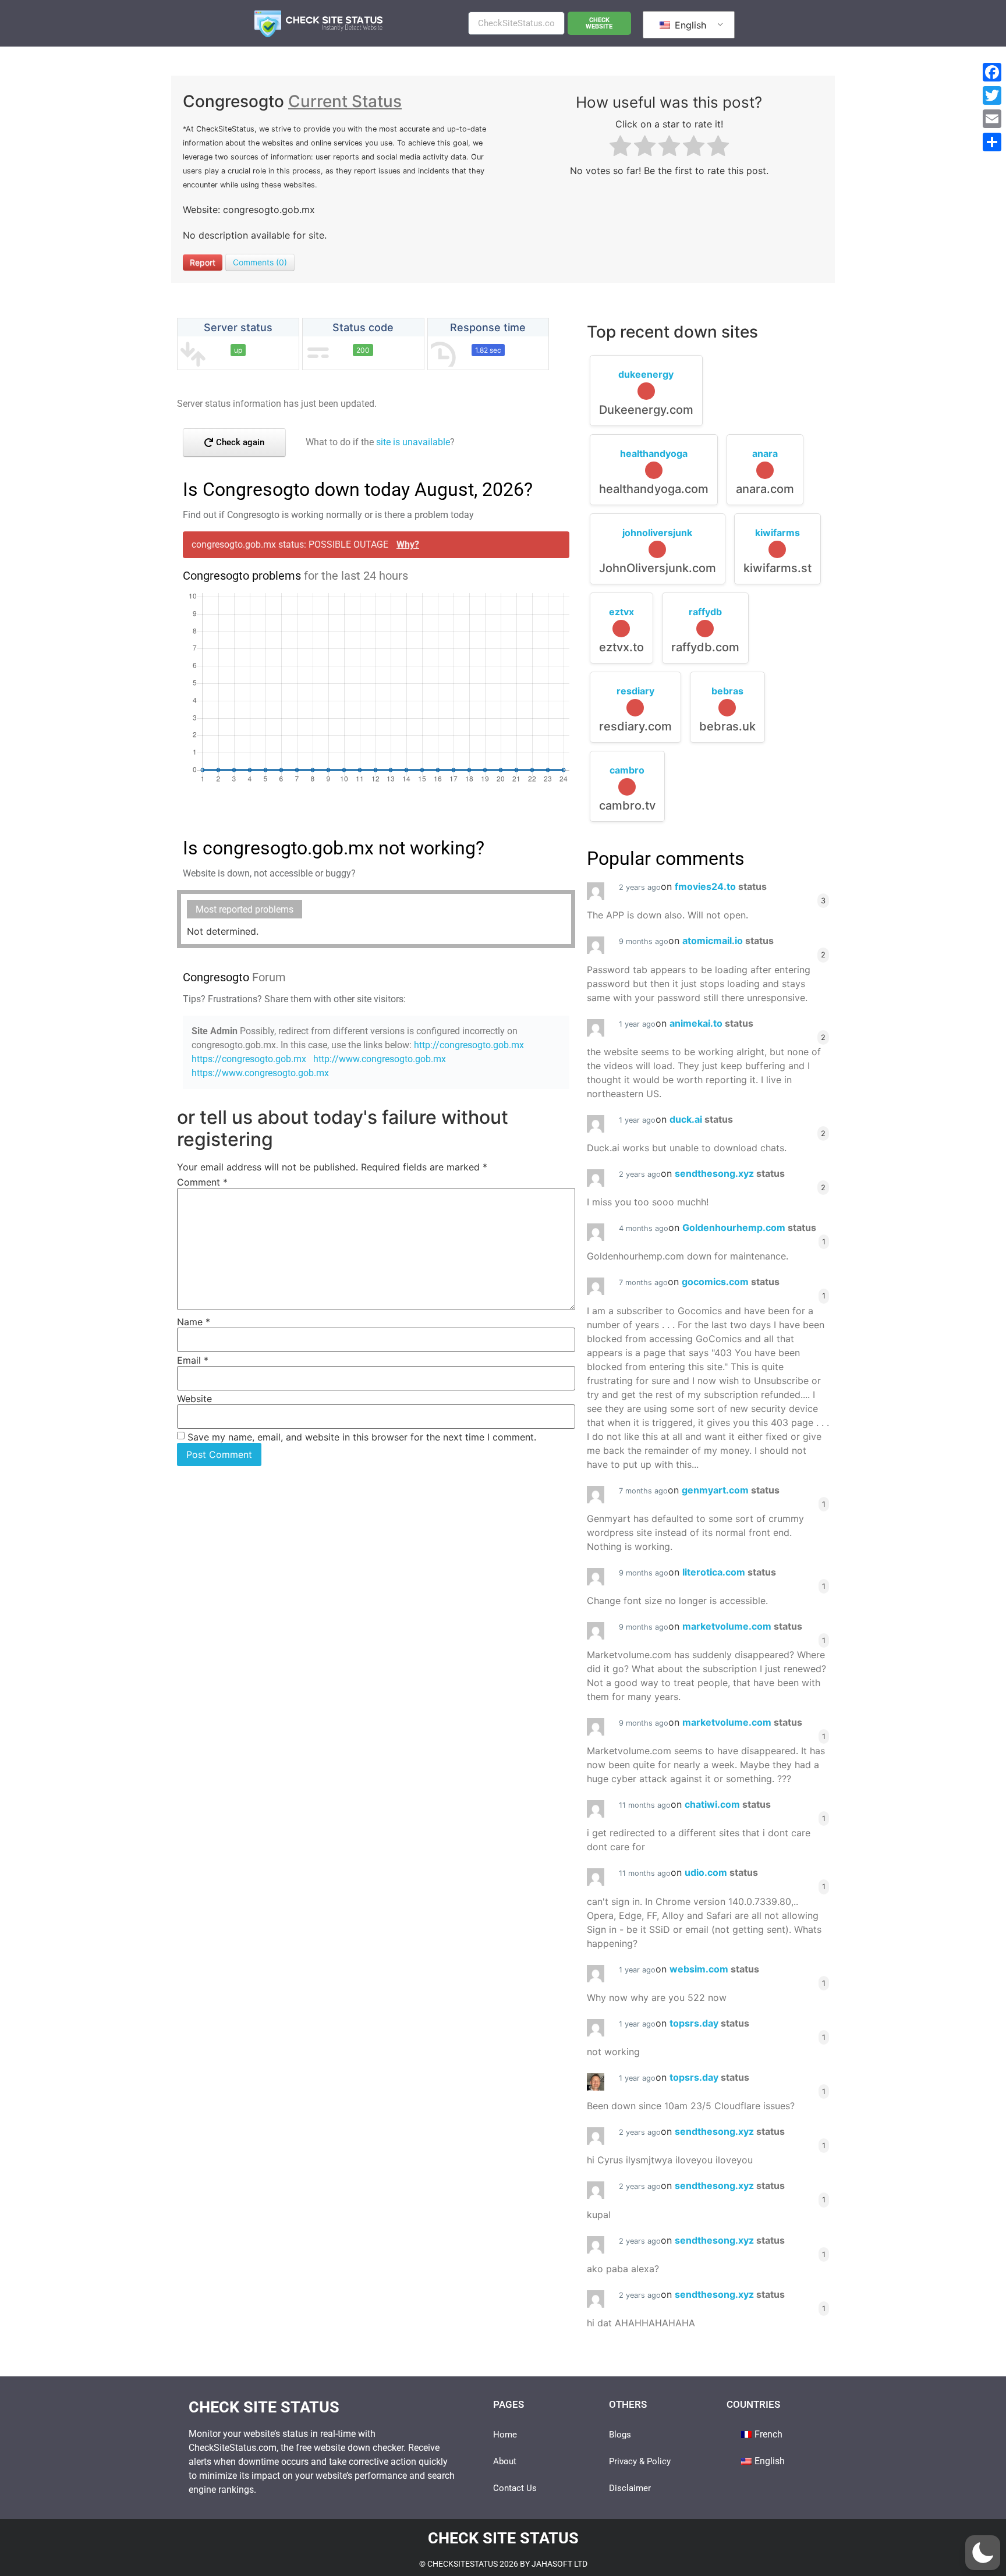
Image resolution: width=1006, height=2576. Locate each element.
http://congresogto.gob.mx (469, 1045)
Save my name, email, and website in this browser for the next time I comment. (362, 1437)
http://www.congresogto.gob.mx (380, 1059)
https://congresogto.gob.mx (249, 1059)
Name (194, 1322)
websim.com (714, 1969)
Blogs (620, 2435)
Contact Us (515, 2488)
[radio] (620, 148)
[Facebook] (992, 72)
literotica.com (729, 1572)
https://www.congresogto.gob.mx (260, 1073)
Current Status (345, 101)
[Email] (992, 119)
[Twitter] (992, 95)
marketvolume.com (742, 1626)
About (505, 2461)
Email (193, 1360)
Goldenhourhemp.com (749, 1227)
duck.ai (701, 1119)
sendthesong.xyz (730, 1173)
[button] (983, 2553)
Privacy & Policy (640, 2461)
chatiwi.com (728, 1804)
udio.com (721, 1872)
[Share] (992, 142)
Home (505, 2435)
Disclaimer (630, 2488)
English (689, 25)
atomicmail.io (728, 941)
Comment (202, 1182)
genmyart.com (731, 1490)
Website (194, 1399)
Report (203, 262)
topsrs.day (709, 2023)
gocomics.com (731, 1282)
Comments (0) (260, 262)
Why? (408, 544)
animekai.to (711, 1023)
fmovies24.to (721, 886)
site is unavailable (413, 442)
